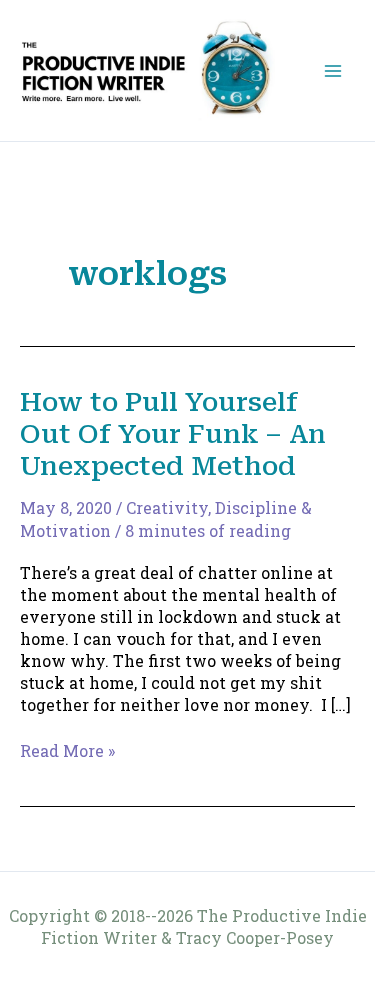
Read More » (67, 751)
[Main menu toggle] (333, 71)
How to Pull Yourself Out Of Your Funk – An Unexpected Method (173, 434)
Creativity (167, 507)
